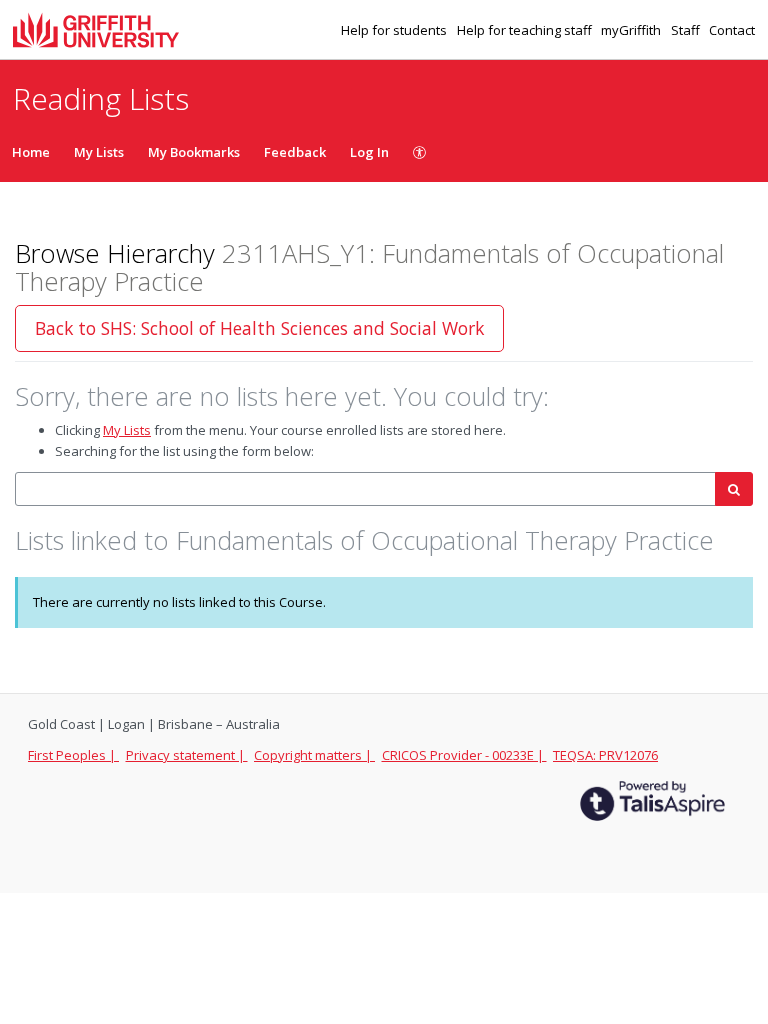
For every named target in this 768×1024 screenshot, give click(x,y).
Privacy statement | (187, 755)
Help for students (395, 30)
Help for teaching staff (526, 30)
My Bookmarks (194, 152)
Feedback (295, 152)
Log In (369, 152)
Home (31, 152)
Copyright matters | (314, 755)
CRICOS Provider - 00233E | (464, 755)
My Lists (99, 152)
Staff (687, 30)
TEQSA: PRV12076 (605, 755)
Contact (732, 30)
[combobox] (365, 489)
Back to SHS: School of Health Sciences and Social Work (259, 328)
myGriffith (632, 30)
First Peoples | (73, 755)
